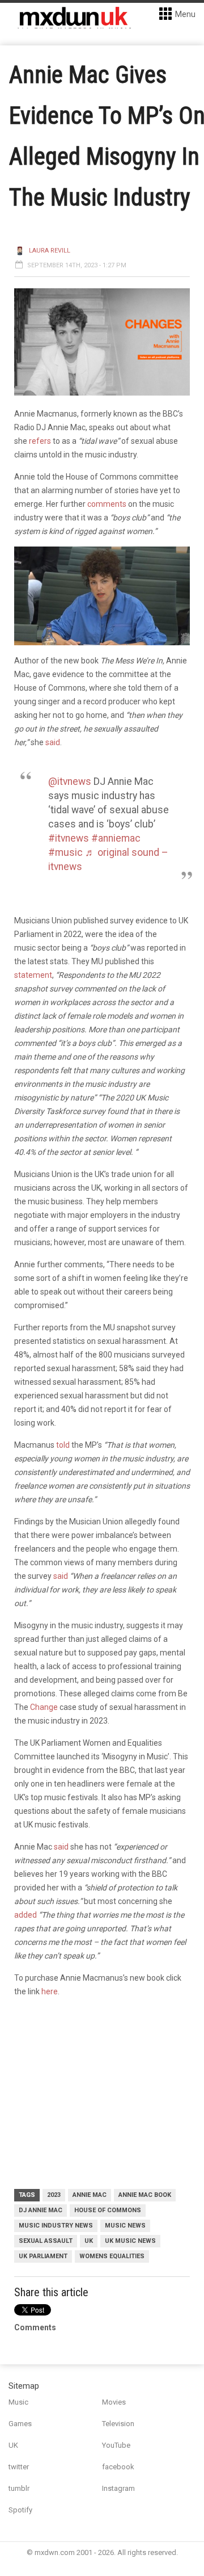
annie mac (90, 2195)
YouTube (116, 2445)
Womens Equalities (112, 2256)
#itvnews (69, 838)
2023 (54, 2195)
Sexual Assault (46, 2241)
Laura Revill (50, 251)
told (64, 1445)
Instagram (118, 2488)
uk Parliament (43, 2256)
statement (33, 975)
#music (65, 852)
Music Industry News (56, 2226)
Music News (125, 2226)
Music (18, 2402)
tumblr (19, 2488)
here (50, 1991)
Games (20, 2424)
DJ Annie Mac (41, 2210)
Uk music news (130, 2241)
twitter (19, 2467)
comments (107, 504)
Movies (114, 2402)
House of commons (108, 2210)
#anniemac (116, 838)
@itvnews (70, 781)
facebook (118, 2467)
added (25, 1915)
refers (40, 441)
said (53, 742)
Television (118, 2424)
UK (89, 2241)
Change (44, 1707)
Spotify (20, 2510)
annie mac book (145, 2195)
